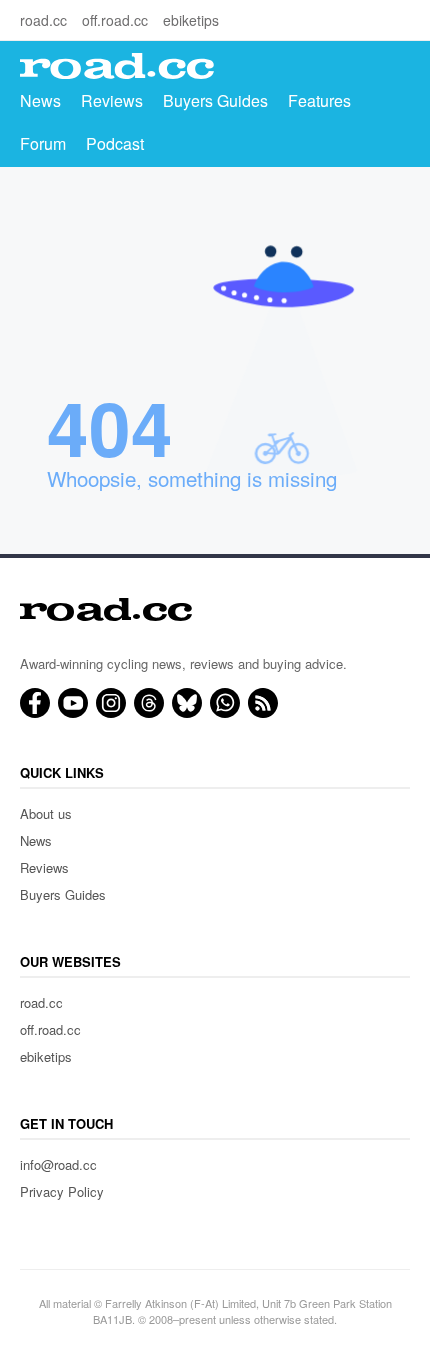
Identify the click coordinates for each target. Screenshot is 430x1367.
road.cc (43, 20)
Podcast (115, 143)
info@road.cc (58, 1164)
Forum (43, 143)
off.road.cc (115, 20)
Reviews (112, 100)
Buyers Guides (215, 100)
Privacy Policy (62, 1191)
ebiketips (191, 20)
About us (46, 813)
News (40, 100)
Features (319, 100)
